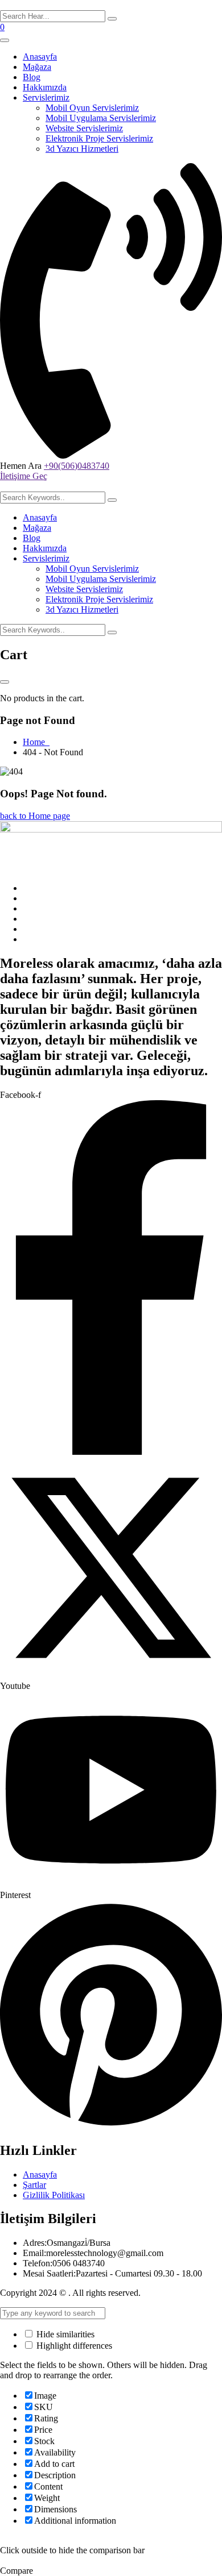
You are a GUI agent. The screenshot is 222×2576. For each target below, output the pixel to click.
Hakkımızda (45, 87)
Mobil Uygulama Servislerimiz (101, 118)
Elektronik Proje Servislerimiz (99, 138)
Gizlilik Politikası (54, 2195)
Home (36, 742)
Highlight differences (73, 2346)
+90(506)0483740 (77, 466)
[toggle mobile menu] (5, 40)
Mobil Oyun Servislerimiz (92, 108)
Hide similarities (64, 2334)
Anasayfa (40, 57)
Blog (32, 77)
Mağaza (37, 67)
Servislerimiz (46, 97)
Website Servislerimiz (84, 128)
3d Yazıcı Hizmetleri (82, 149)
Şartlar (34, 2185)
